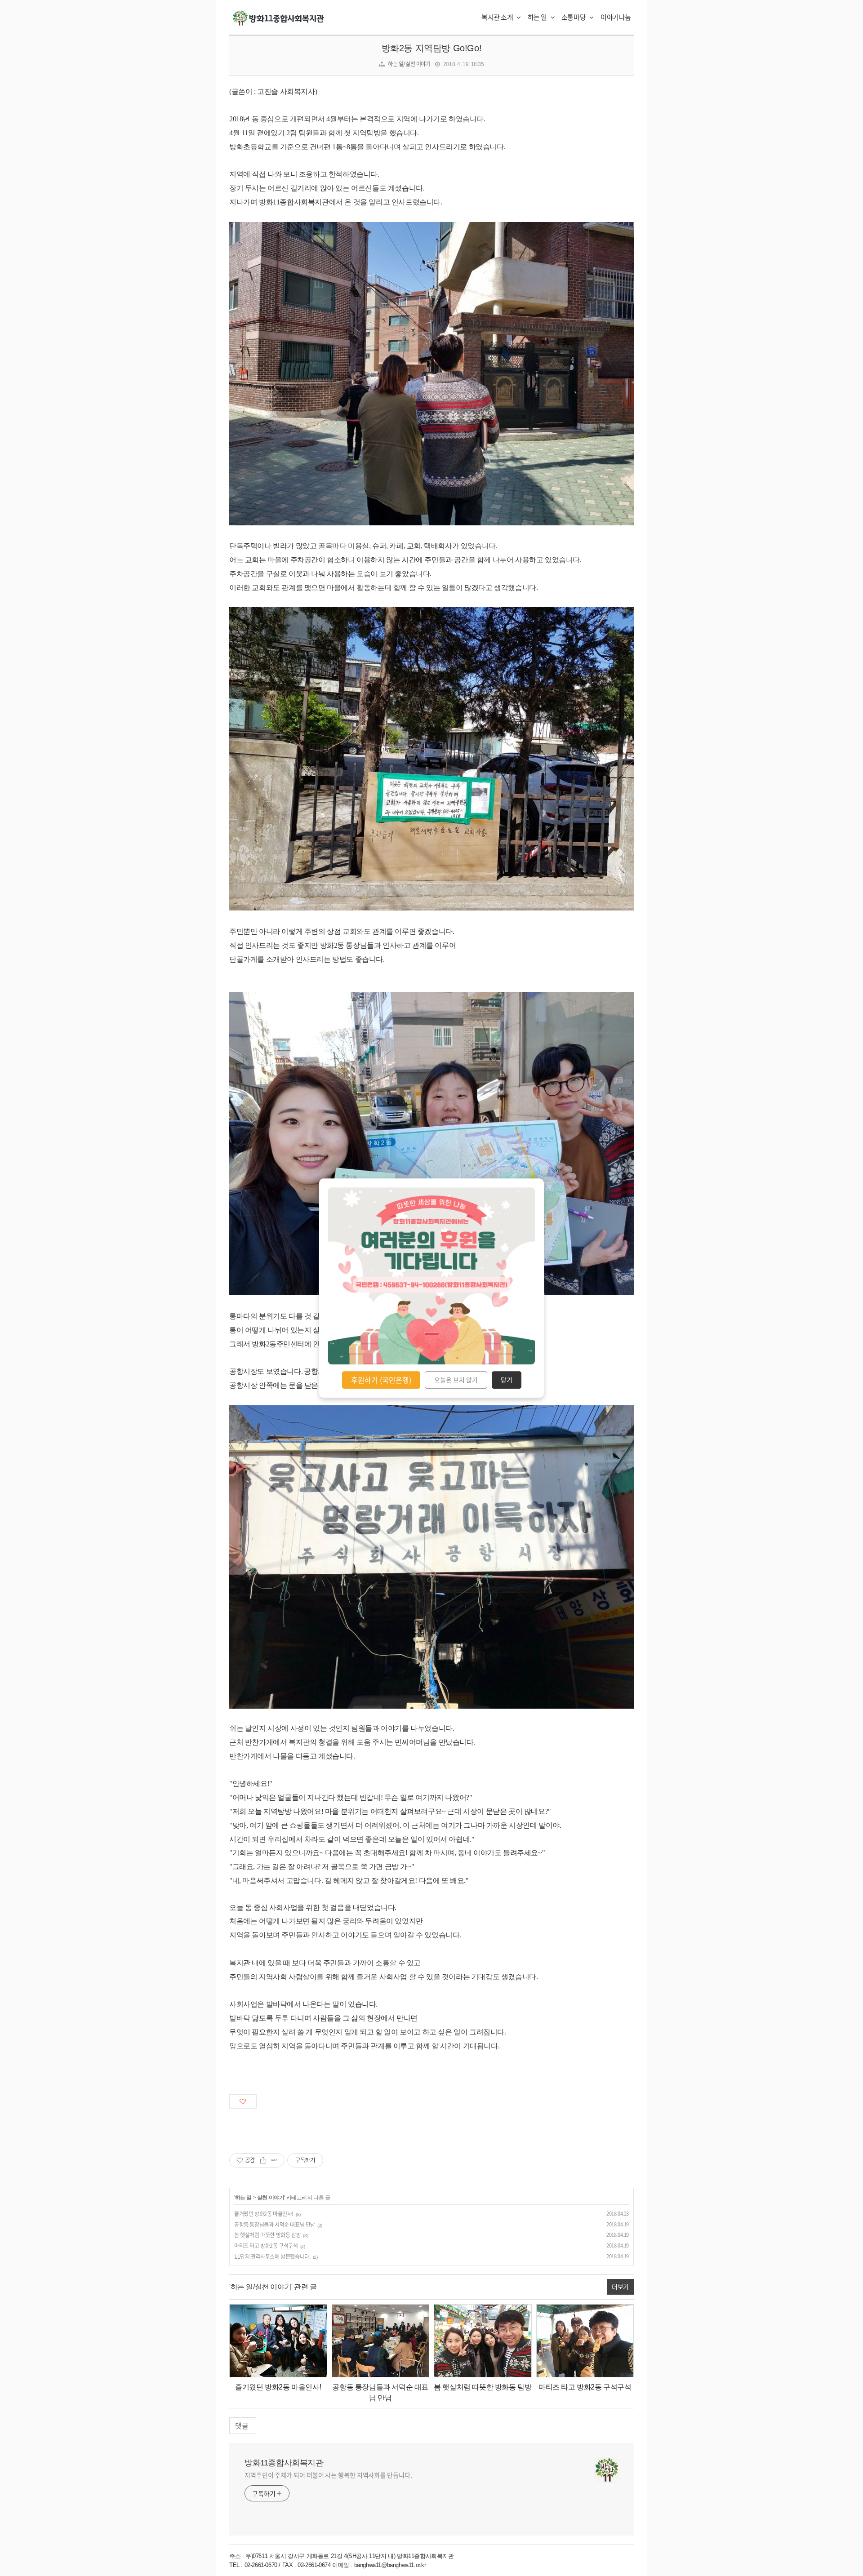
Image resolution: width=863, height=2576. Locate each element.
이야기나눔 (616, 17)
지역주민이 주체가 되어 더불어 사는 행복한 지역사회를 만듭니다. (328, 2475)
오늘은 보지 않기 (456, 1380)
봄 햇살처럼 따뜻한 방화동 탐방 (267, 2235)
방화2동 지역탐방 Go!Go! (432, 48)
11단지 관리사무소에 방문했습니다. (272, 2256)
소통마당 (574, 17)
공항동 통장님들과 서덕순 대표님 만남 (275, 2225)
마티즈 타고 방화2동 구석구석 (266, 2246)
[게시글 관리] (274, 2160)
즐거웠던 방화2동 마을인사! (264, 2214)
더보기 (620, 2287)
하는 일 (538, 17)
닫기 (507, 1380)
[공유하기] (263, 2160)
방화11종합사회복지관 (284, 2463)
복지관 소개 (498, 17)
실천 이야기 (271, 2198)
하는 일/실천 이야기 (409, 64)
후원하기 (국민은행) (381, 1380)
